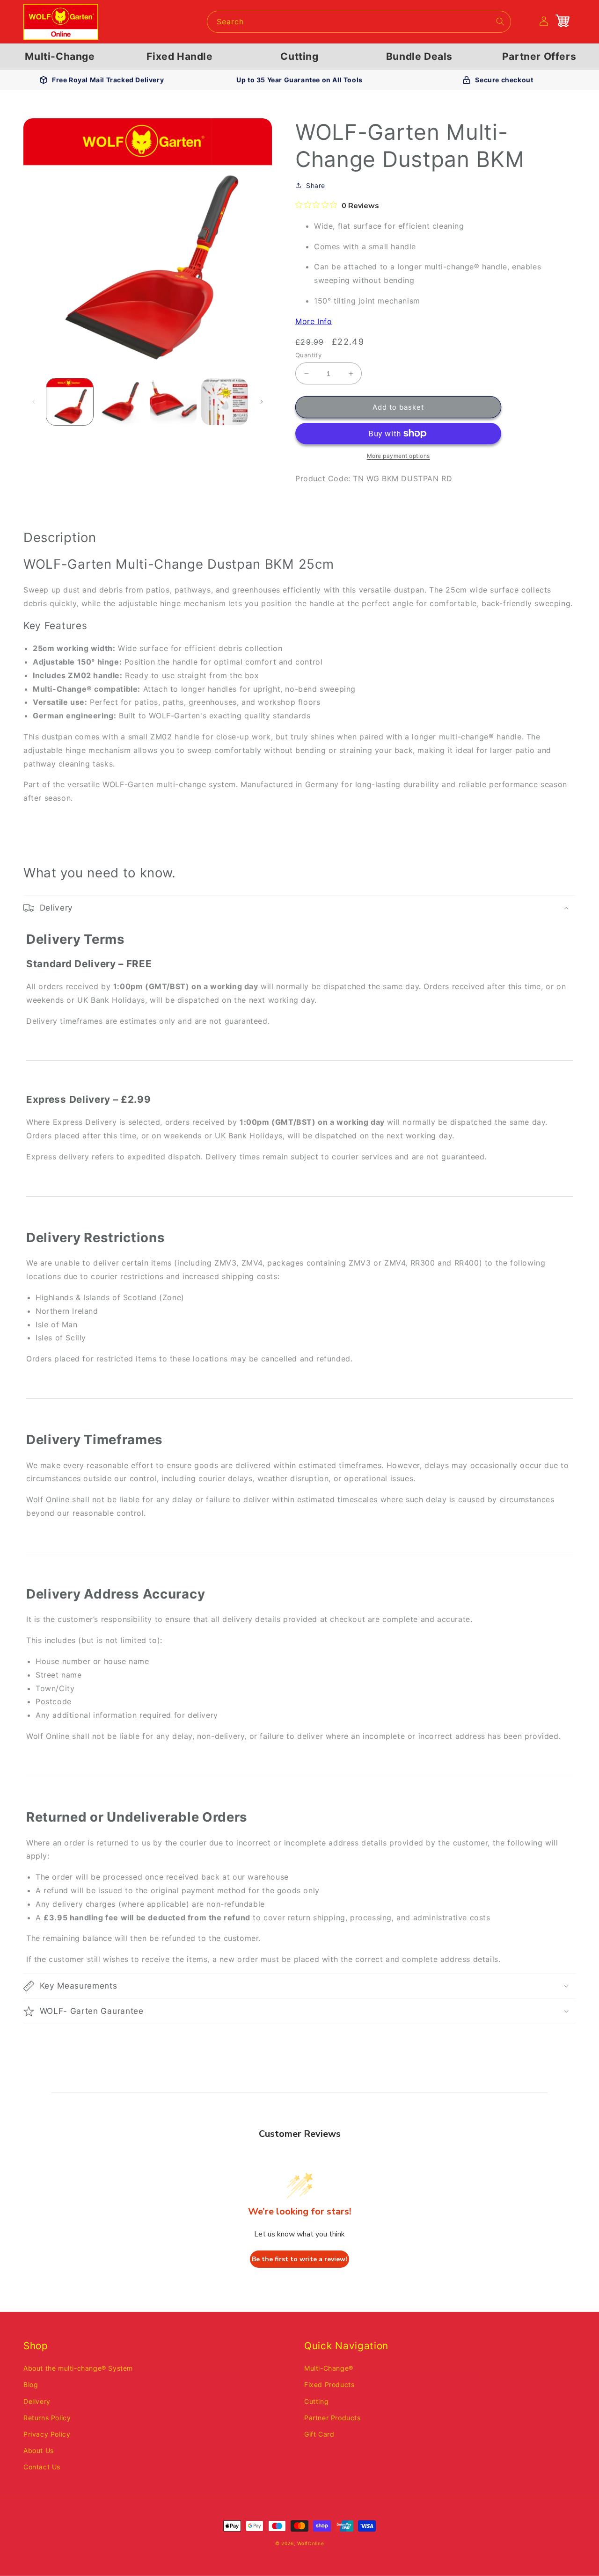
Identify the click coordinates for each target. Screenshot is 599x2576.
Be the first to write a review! (299, 2259)
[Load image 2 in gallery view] (121, 402)
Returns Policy (47, 2418)
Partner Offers (539, 56)
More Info (314, 321)
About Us (39, 2450)
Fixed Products (329, 2384)
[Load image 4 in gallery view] (225, 402)
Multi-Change (60, 56)
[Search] (500, 22)
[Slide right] (262, 402)
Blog (31, 2384)
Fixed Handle (179, 56)
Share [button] (316, 185)
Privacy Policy (47, 2434)
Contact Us (42, 2467)
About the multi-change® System (78, 2368)
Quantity (308, 355)
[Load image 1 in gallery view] (70, 402)
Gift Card (319, 2434)
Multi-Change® (329, 2368)
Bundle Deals (419, 56)
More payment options (398, 456)
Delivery (37, 2401)
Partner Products (332, 2418)
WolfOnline (310, 2543)
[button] (299, 908)
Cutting (299, 56)
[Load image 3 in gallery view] (173, 402)
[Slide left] (34, 402)
